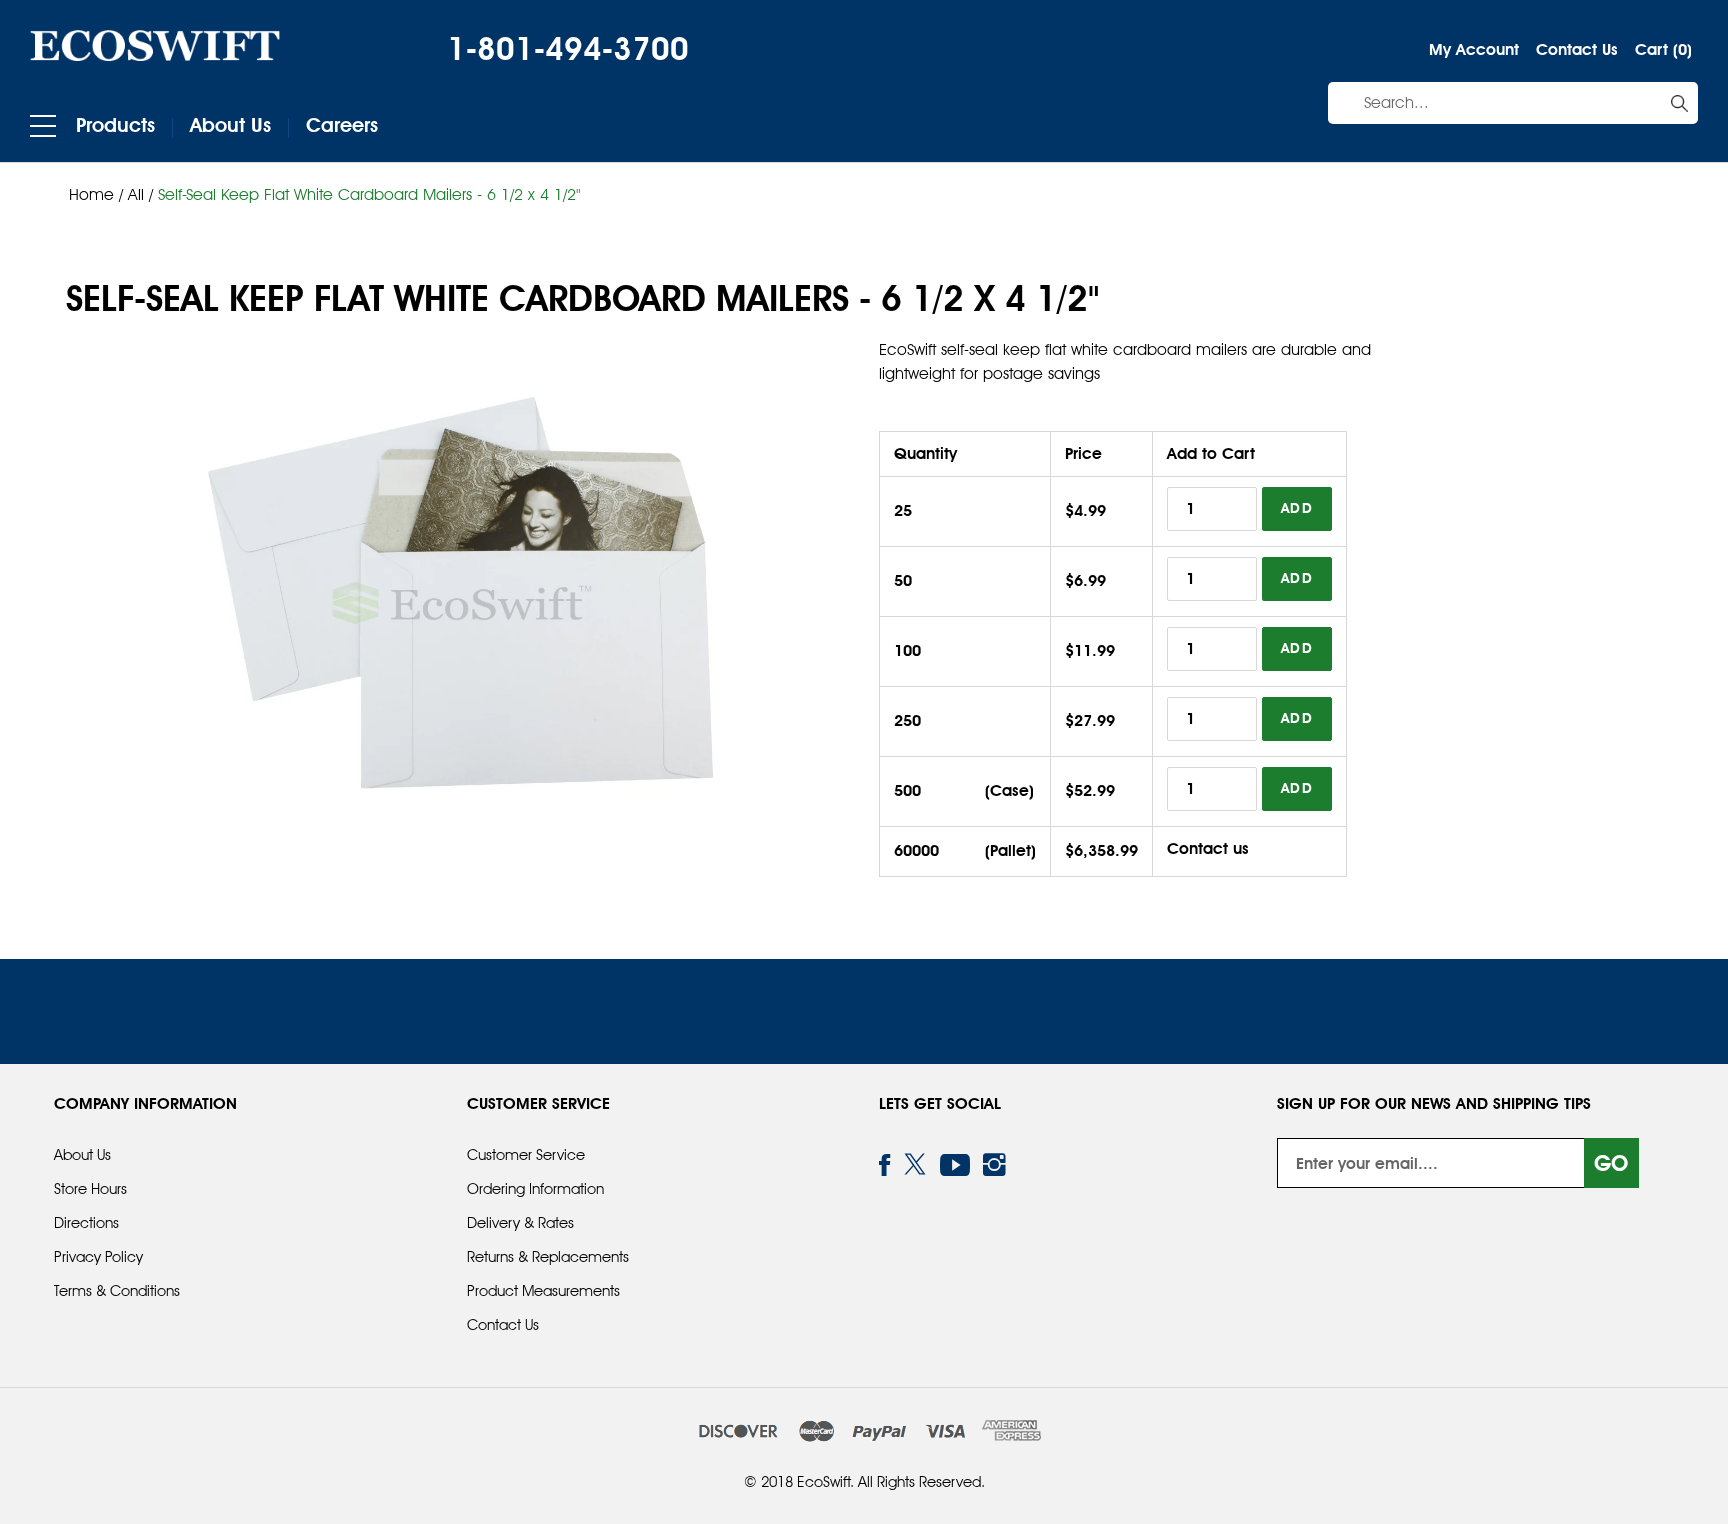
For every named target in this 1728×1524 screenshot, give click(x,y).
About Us (230, 125)
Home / (96, 194)
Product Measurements (543, 1291)
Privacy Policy (98, 1257)
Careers (342, 125)
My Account (1474, 49)
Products (115, 125)
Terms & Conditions (117, 1291)
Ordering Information (535, 1189)
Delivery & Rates (520, 1223)
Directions (86, 1223)
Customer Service (526, 1155)
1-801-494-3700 (568, 48)
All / (143, 194)
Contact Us (1577, 49)
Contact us (1208, 848)
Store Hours (90, 1189)
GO (1611, 1163)
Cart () (1663, 49)
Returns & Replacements (548, 1257)
